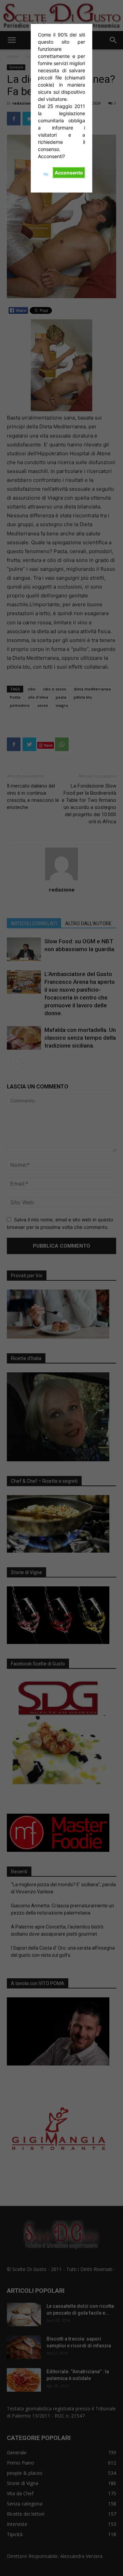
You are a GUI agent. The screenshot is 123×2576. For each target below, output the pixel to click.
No (46, 174)
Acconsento (69, 173)
